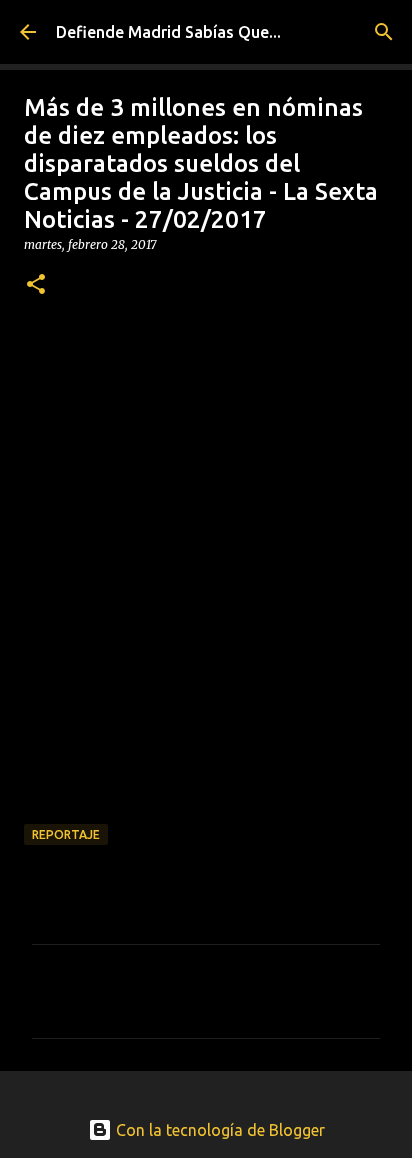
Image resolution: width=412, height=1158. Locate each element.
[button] (36, 285)
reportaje (66, 834)
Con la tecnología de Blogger (218, 1130)
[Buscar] (384, 32)
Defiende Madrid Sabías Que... (168, 32)
